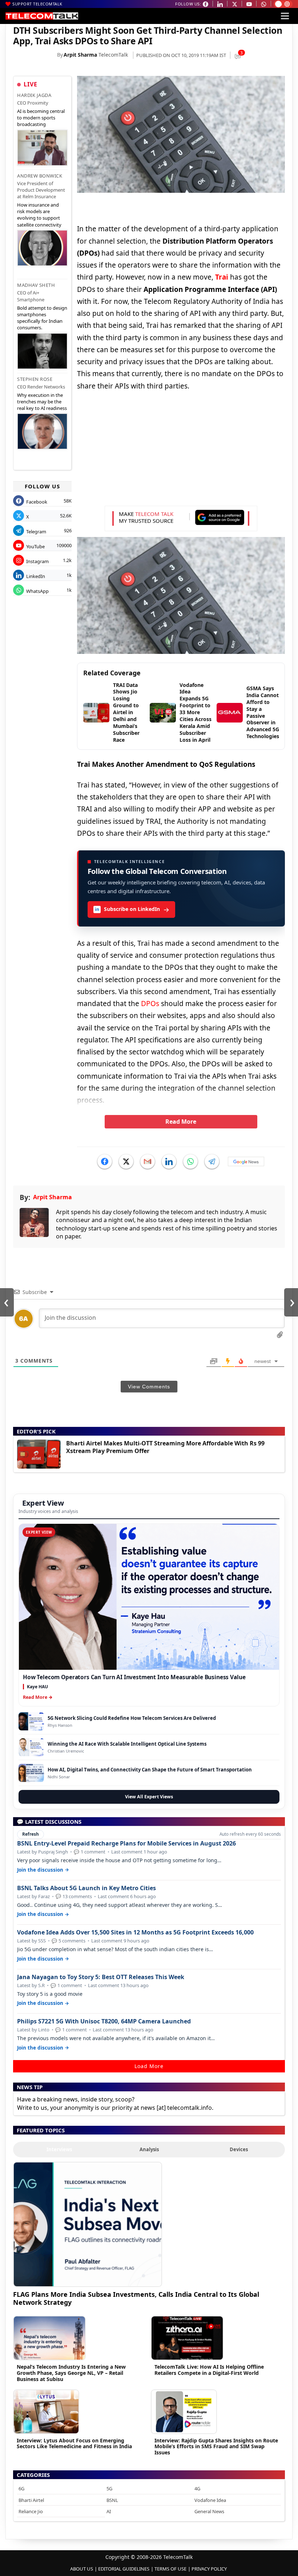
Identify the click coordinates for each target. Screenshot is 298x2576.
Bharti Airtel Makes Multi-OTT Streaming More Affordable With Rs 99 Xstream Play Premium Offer (165, 1447)
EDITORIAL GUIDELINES (124, 2569)
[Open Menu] (285, 16)
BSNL (112, 2500)
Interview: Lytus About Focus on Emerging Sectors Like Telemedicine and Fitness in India (74, 2443)
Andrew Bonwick (40, 176)
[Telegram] (212, 1161)
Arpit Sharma (80, 55)
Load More (149, 2066)
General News (209, 2511)
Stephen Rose (35, 379)
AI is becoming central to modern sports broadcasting (41, 118)
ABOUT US (82, 2569)
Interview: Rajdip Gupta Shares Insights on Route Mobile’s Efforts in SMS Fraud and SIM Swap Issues (216, 2447)
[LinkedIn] (169, 1161)
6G (21, 2488)
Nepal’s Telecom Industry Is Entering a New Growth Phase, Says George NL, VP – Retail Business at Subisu (71, 2373)
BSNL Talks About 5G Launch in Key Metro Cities (86, 1888)
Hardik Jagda (34, 95)
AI (109, 2511)
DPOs (149, 1004)
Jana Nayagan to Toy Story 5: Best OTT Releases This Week (101, 1977)
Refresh (31, 1834)
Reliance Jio (31, 2511)
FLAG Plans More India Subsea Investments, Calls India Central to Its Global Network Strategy (136, 2298)
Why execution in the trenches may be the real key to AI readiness (42, 402)
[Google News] (246, 1161)
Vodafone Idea (210, 2500)
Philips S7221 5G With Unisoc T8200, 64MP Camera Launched (104, 2021)
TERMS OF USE (170, 2569)
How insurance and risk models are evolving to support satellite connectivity (39, 215)
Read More (181, 1122)
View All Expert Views (149, 1797)
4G (197, 2488)
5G (109, 2488)
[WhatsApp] (190, 1161)
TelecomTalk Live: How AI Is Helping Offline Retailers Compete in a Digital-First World (209, 2370)
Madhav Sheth (36, 285)
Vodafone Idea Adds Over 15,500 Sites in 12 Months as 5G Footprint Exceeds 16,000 (135, 1932)
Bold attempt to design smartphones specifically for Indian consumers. (42, 318)
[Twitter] (126, 1161)
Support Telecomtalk (37, 4)
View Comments (149, 1387)
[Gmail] (148, 1161)
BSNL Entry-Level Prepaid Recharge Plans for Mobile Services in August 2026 (126, 1844)
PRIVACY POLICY (209, 2569)
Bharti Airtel (31, 2500)
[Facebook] (105, 1161)
